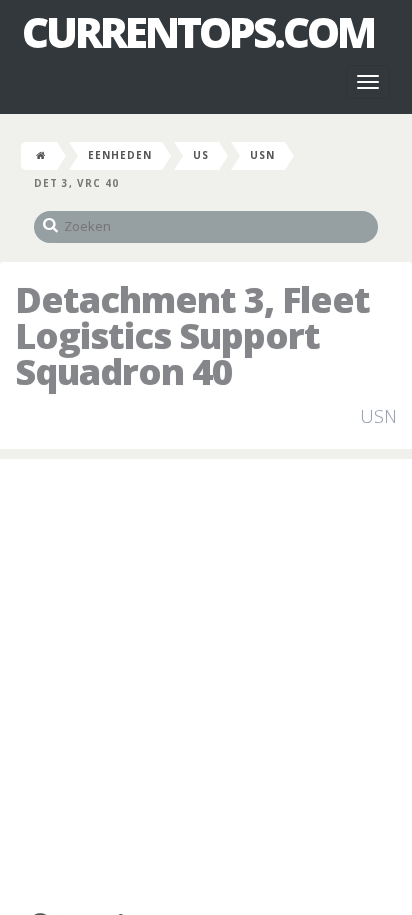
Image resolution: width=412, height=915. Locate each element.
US (201, 155)
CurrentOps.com (198, 32)
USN (262, 155)
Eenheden (120, 155)
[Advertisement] (206, 685)
